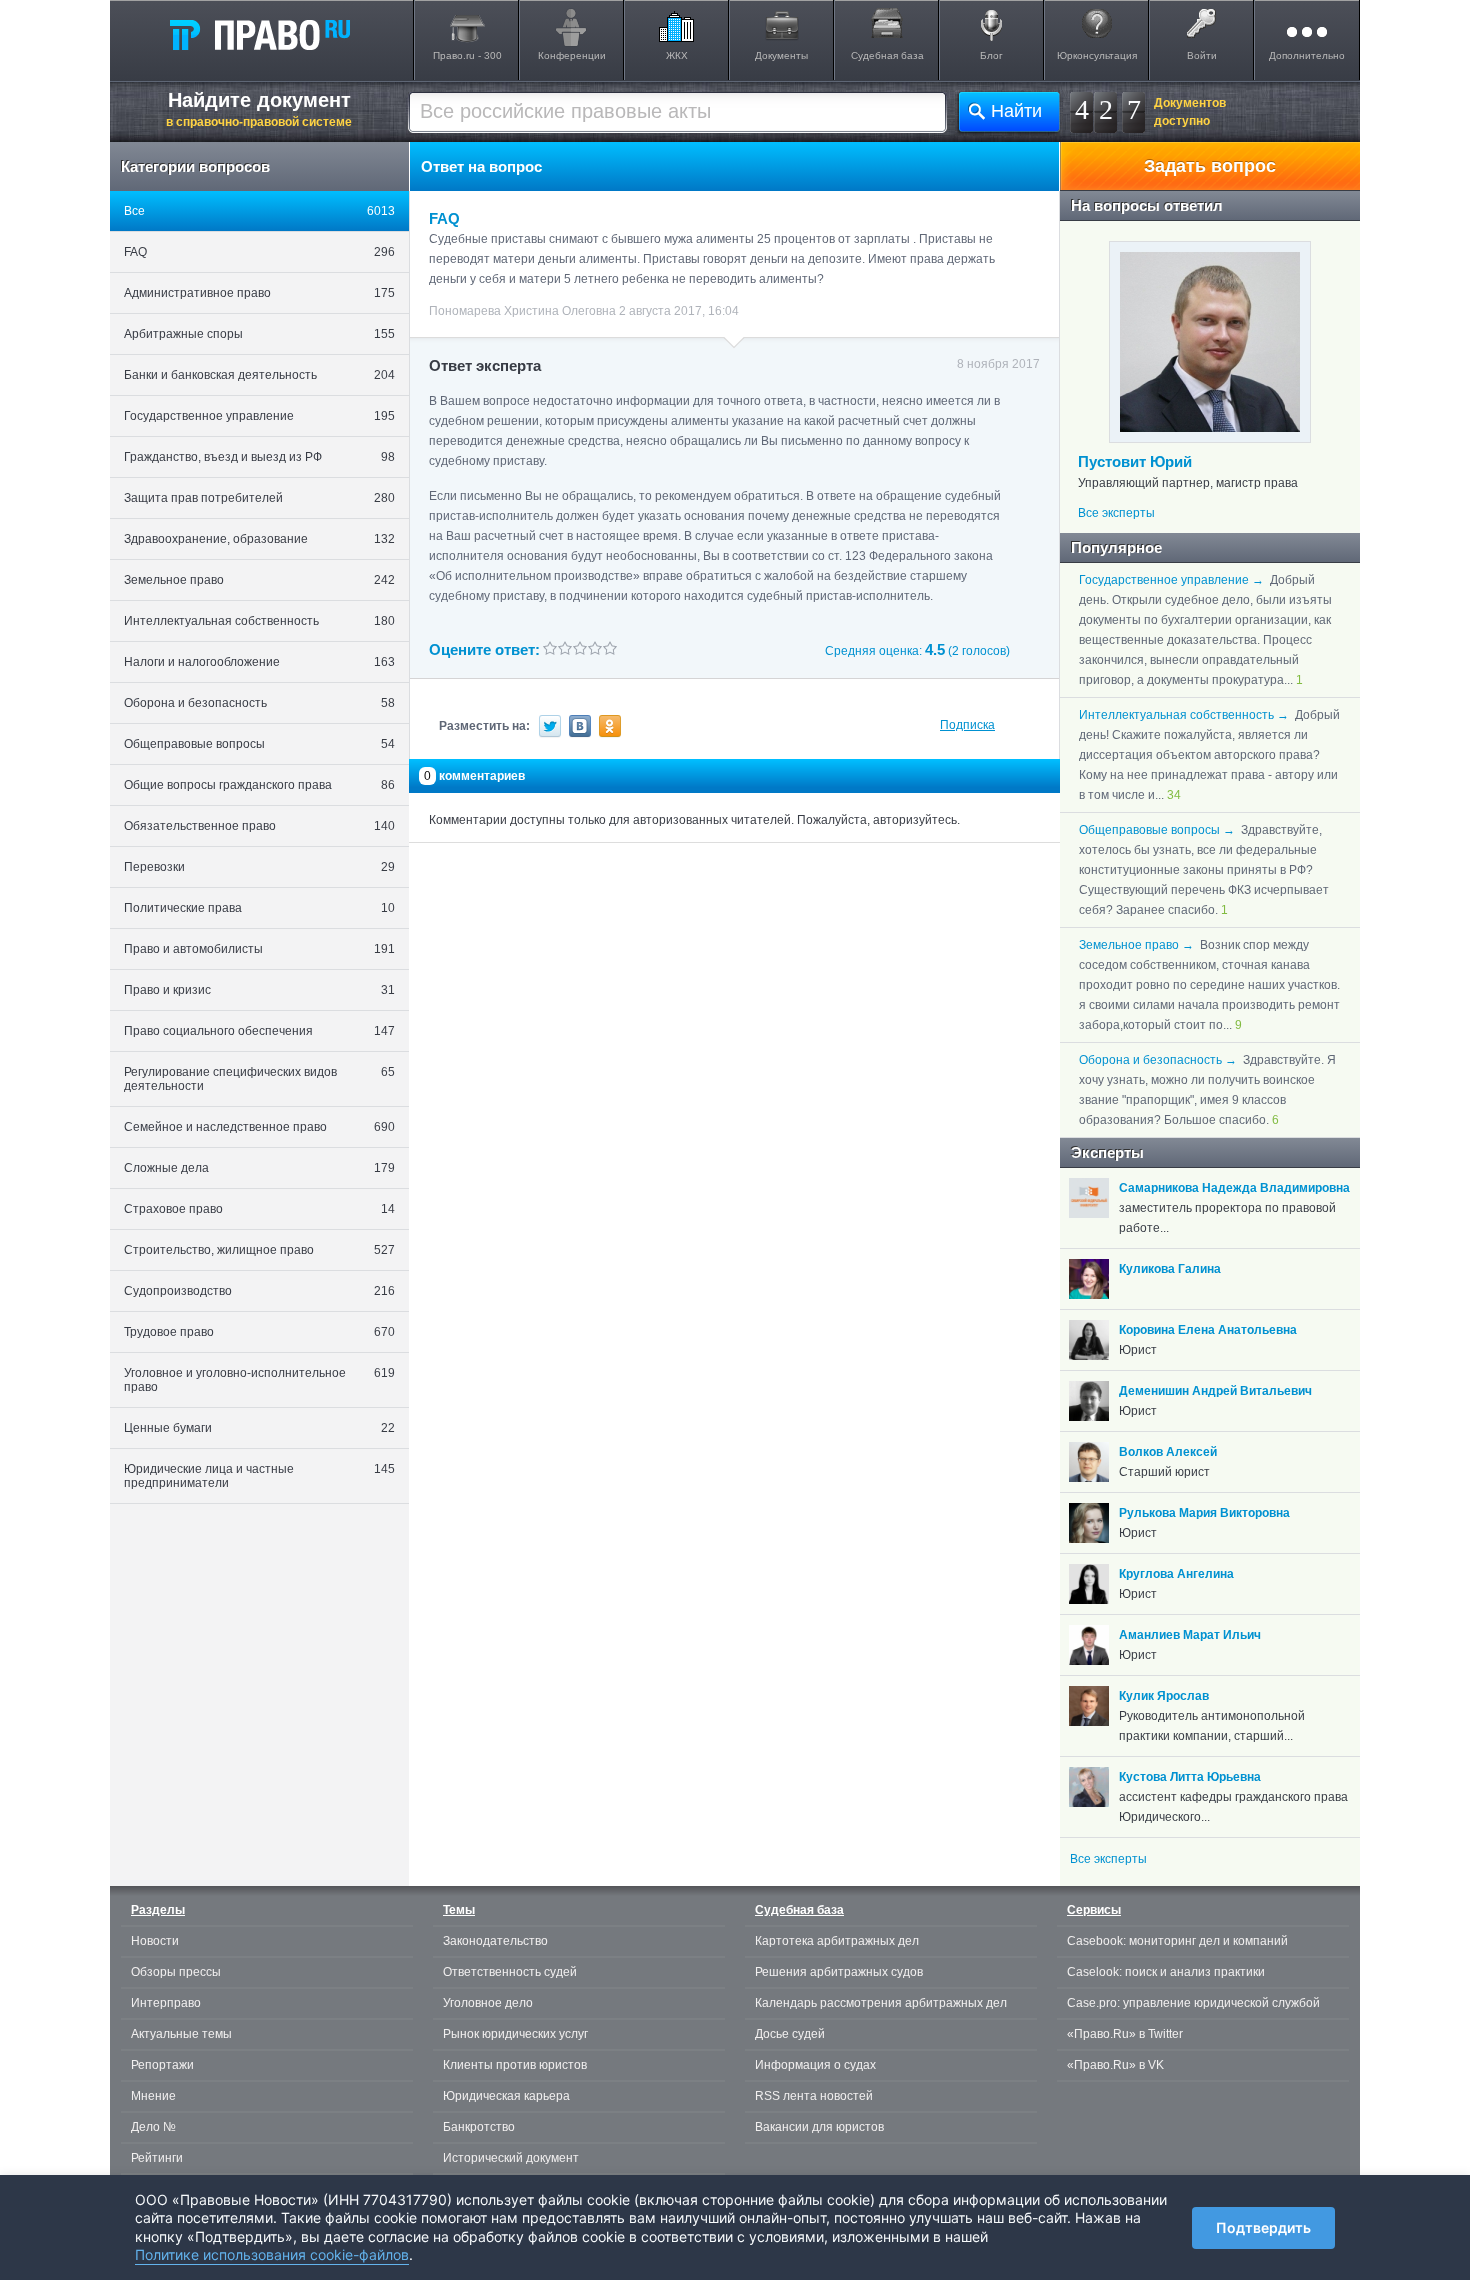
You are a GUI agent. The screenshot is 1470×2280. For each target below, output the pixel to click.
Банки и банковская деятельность (259, 375)
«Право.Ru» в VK (1115, 2065)
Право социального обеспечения (259, 1031)
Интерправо (166, 2003)
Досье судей (790, 2034)
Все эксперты (1116, 513)
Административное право (259, 293)
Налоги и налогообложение (259, 662)
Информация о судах (815, 2065)
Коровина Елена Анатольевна (1208, 1330)
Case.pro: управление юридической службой (1193, 2003)
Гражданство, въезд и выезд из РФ (259, 457)
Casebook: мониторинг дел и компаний (1177, 1941)
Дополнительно (1307, 55)
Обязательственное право (259, 826)
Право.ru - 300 (467, 55)
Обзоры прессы (176, 1972)
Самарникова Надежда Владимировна (1234, 1188)
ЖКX (677, 55)
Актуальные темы (181, 2034)
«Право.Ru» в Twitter (1125, 2034)
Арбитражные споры (259, 334)
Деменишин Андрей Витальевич (1215, 1391)
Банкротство (479, 2127)
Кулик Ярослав (1164, 1696)
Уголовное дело (488, 2003)
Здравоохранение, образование (259, 539)
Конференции (572, 55)
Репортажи (162, 2065)
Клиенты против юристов (515, 2065)
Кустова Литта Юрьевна (1190, 1777)
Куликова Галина (1170, 1269)
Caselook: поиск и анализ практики (1166, 1972)
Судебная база (887, 55)
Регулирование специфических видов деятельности (259, 1079)
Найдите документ (259, 109)
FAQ (259, 252)
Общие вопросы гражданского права (259, 785)
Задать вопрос (1210, 166)
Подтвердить (1263, 2227)
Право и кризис (259, 990)
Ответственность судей (510, 1972)
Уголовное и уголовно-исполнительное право (259, 1380)
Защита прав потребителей (259, 498)
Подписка (967, 725)
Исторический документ (511, 2158)
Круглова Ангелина (1176, 1574)
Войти (1202, 55)
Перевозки (259, 867)
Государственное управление (259, 416)
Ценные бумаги (259, 1428)
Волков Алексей (1168, 1452)
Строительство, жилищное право (259, 1250)
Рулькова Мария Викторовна (1204, 1513)
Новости (155, 1941)
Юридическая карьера (506, 2096)
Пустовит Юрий (1135, 461)
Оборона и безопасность (259, 703)
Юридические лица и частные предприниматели (259, 1476)
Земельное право (259, 580)
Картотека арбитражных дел (837, 1941)
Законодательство (495, 1941)
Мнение (153, 2096)
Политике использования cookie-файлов (272, 2254)
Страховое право (259, 1209)
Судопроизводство (259, 1291)
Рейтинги (157, 2158)
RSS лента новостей (814, 2096)
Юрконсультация (1097, 55)
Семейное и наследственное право (259, 1127)
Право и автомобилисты (259, 949)
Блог (991, 55)
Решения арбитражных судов (839, 1972)
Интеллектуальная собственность (259, 621)
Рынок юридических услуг (515, 2034)
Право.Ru (259, 34)
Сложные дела (259, 1168)
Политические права (259, 908)
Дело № (153, 2127)
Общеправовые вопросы (259, 744)
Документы (781, 55)
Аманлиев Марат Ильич (1190, 1635)
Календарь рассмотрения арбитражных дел (881, 2003)
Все (259, 211)
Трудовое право (259, 1332)
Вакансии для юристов (819, 2127)
